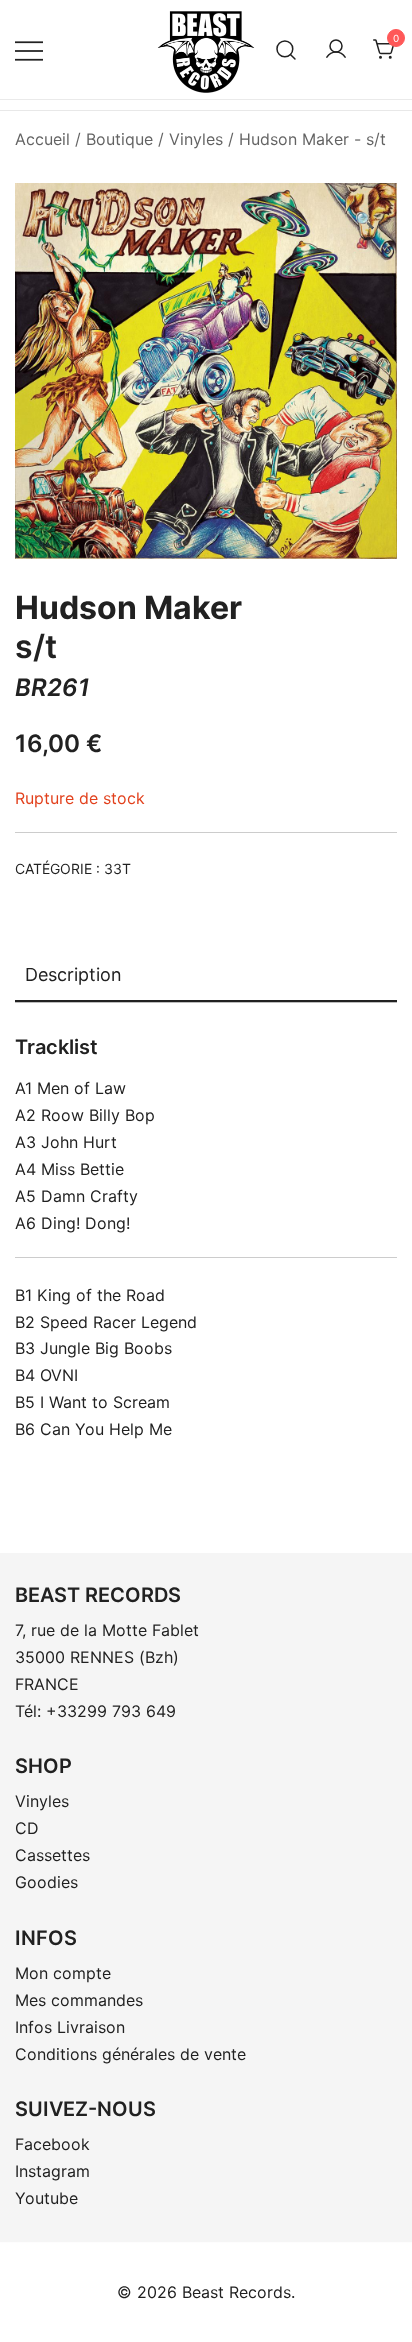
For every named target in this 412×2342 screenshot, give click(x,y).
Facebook (52, 2144)
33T (117, 868)
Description (73, 974)
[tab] (206, 976)
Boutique (119, 139)
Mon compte (63, 1973)
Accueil (42, 139)
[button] (365, 220)
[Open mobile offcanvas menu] (29, 49)
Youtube (46, 2198)
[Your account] (336, 50)
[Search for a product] (286, 49)
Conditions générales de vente (130, 2054)
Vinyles (196, 139)
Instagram (52, 2171)
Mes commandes (79, 2000)
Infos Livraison (70, 2027)
